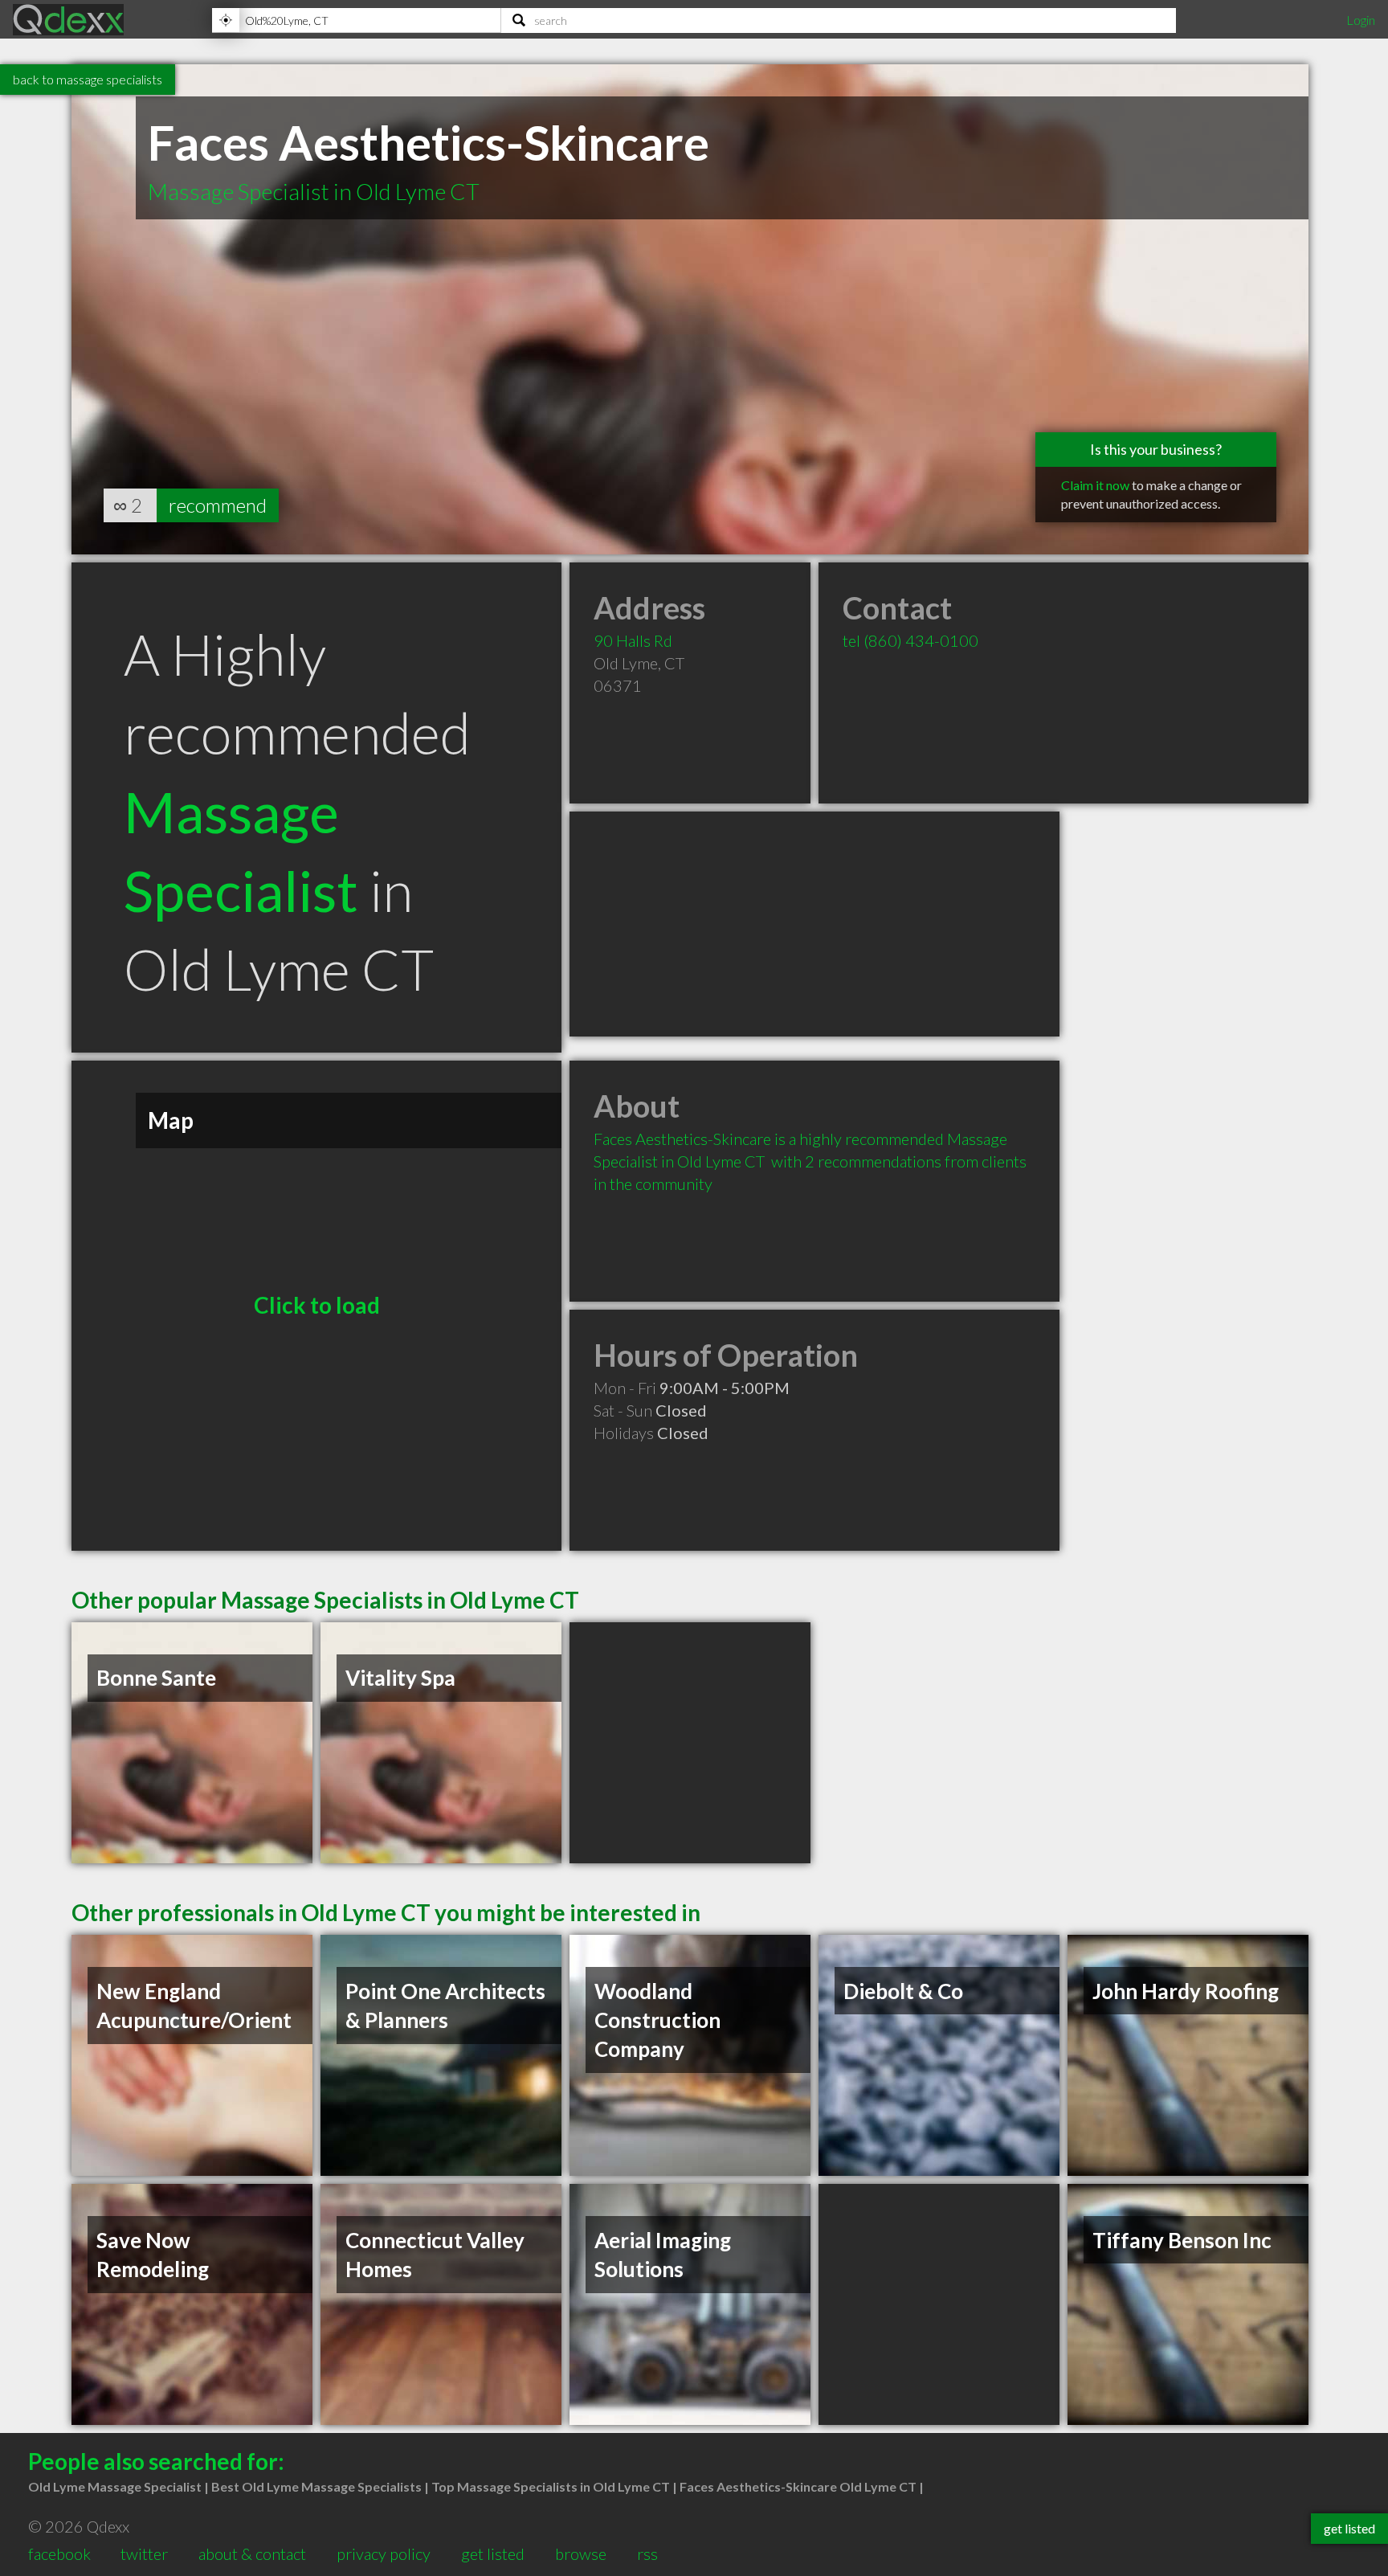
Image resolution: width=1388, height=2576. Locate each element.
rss (647, 2554)
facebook (59, 2554)
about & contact (252, 2554)
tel (910, 640)
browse (581, 2554)
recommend (218, 505)
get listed (493, 2554)
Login (1361, 20)
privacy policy (384, 2554)
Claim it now (1095, 485)
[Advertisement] (814, 924)
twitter (144, 2554)
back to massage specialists (88, 79)
